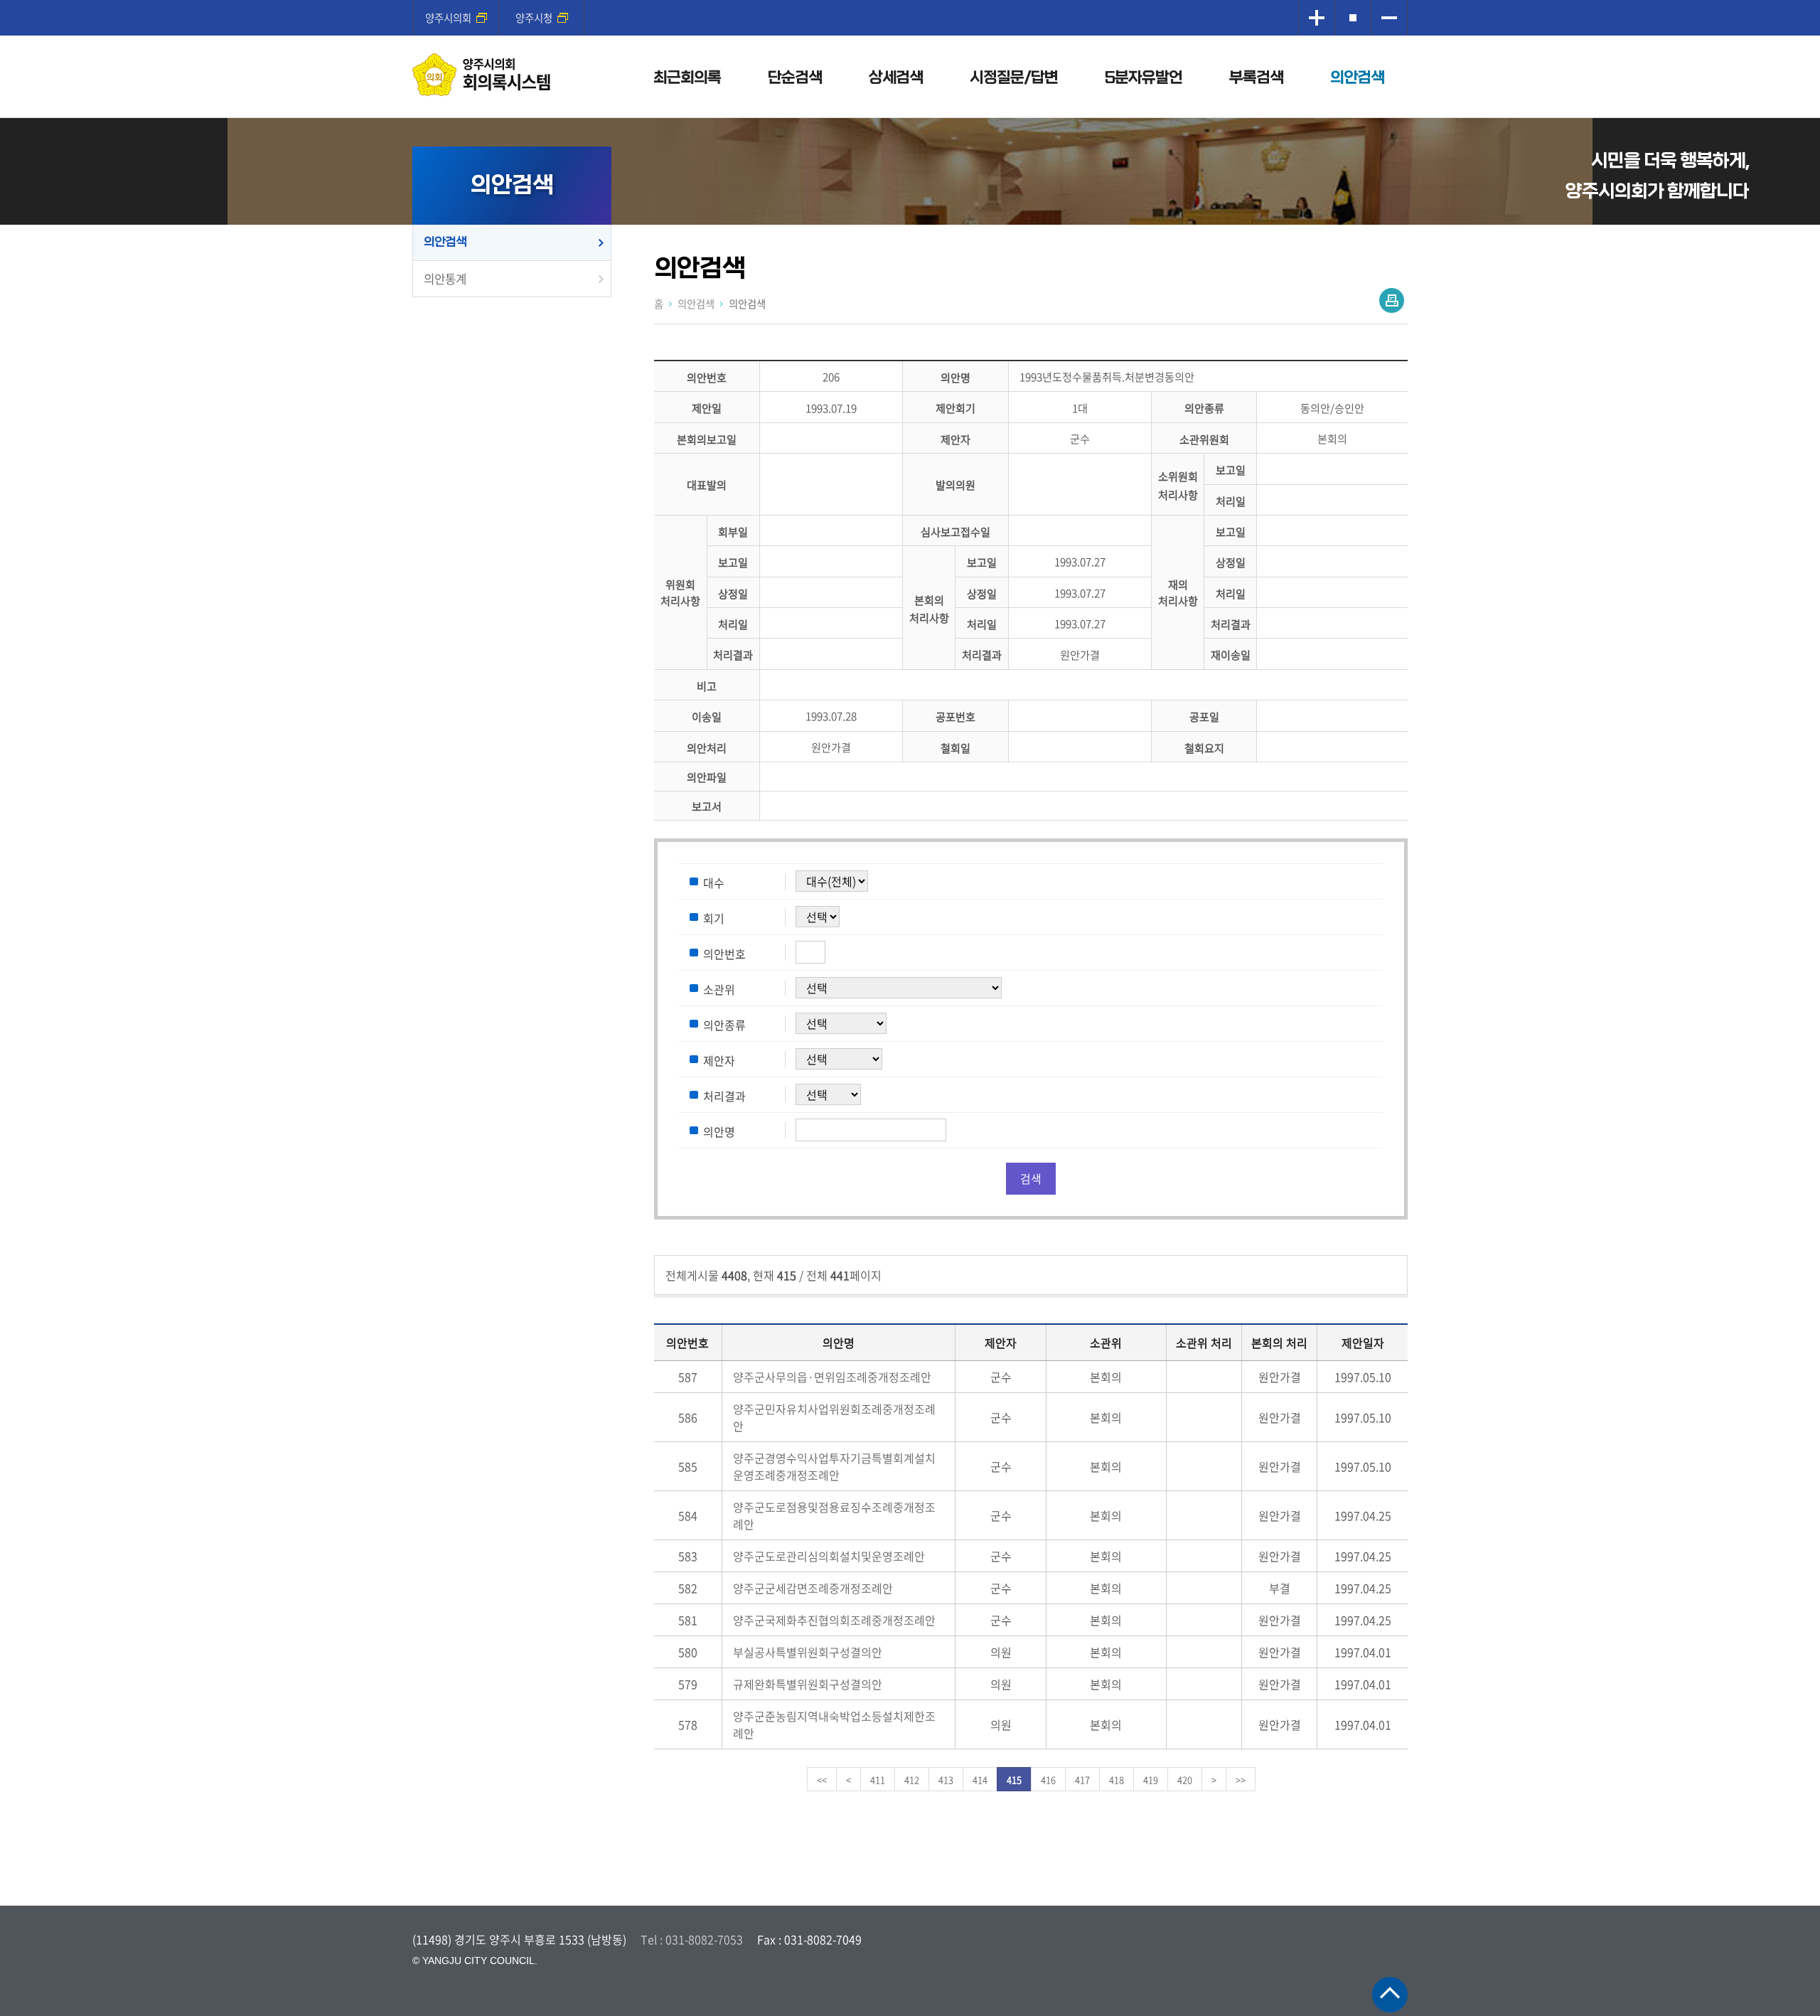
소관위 (719, 989)
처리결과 (1231, 624)
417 (1082, 1780)
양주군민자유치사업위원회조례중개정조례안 (834, 1417)
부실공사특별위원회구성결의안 (808, 1652)
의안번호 (707, 377)
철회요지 (1204, 748)
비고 (707, 686)
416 (1048, 1780)
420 (1185, 1780)
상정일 (1231, 563)
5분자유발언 (1144, 78)
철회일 (955, 748)
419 (1151, 1780)
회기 (714, 918)
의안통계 (445, 279)
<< (822, 1780)
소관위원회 (1204, 439)
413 (946, 1780)
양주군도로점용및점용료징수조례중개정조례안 (834, 1515)
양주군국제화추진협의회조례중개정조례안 (834, 1620)
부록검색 (1256, 78)
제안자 (955, 439)
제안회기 (955, 409)
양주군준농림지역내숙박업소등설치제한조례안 (834, 1724)
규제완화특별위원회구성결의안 (808, 1684)
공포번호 (955, 717)
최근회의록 (687, 78)
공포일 (1204, 717)
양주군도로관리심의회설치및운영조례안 (829, 1556)
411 (878, 1780)
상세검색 (896, 78)
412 (912, 1780)
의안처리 (707, 748)
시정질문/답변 (1014, 78)
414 (980, 1780)
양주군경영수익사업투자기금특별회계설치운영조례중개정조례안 (834, 1466)
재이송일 (1231, 655)
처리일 (1231, 501)
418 (1117, 1780)
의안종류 (1204, 409)
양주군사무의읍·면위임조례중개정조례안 (832, 1377)
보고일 (1231, 470)
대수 (714, 882)
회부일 (733, 532)
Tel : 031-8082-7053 (692, 1939)
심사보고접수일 (955, 532)
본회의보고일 (707, 439)
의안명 (955, 377)
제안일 (707, 409)
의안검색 (1357, 78)
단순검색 (795, 78)
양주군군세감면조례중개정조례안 (813, 1588)
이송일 (707, 717)
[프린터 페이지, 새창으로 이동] (1392, 300)
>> (1241, 1780)
